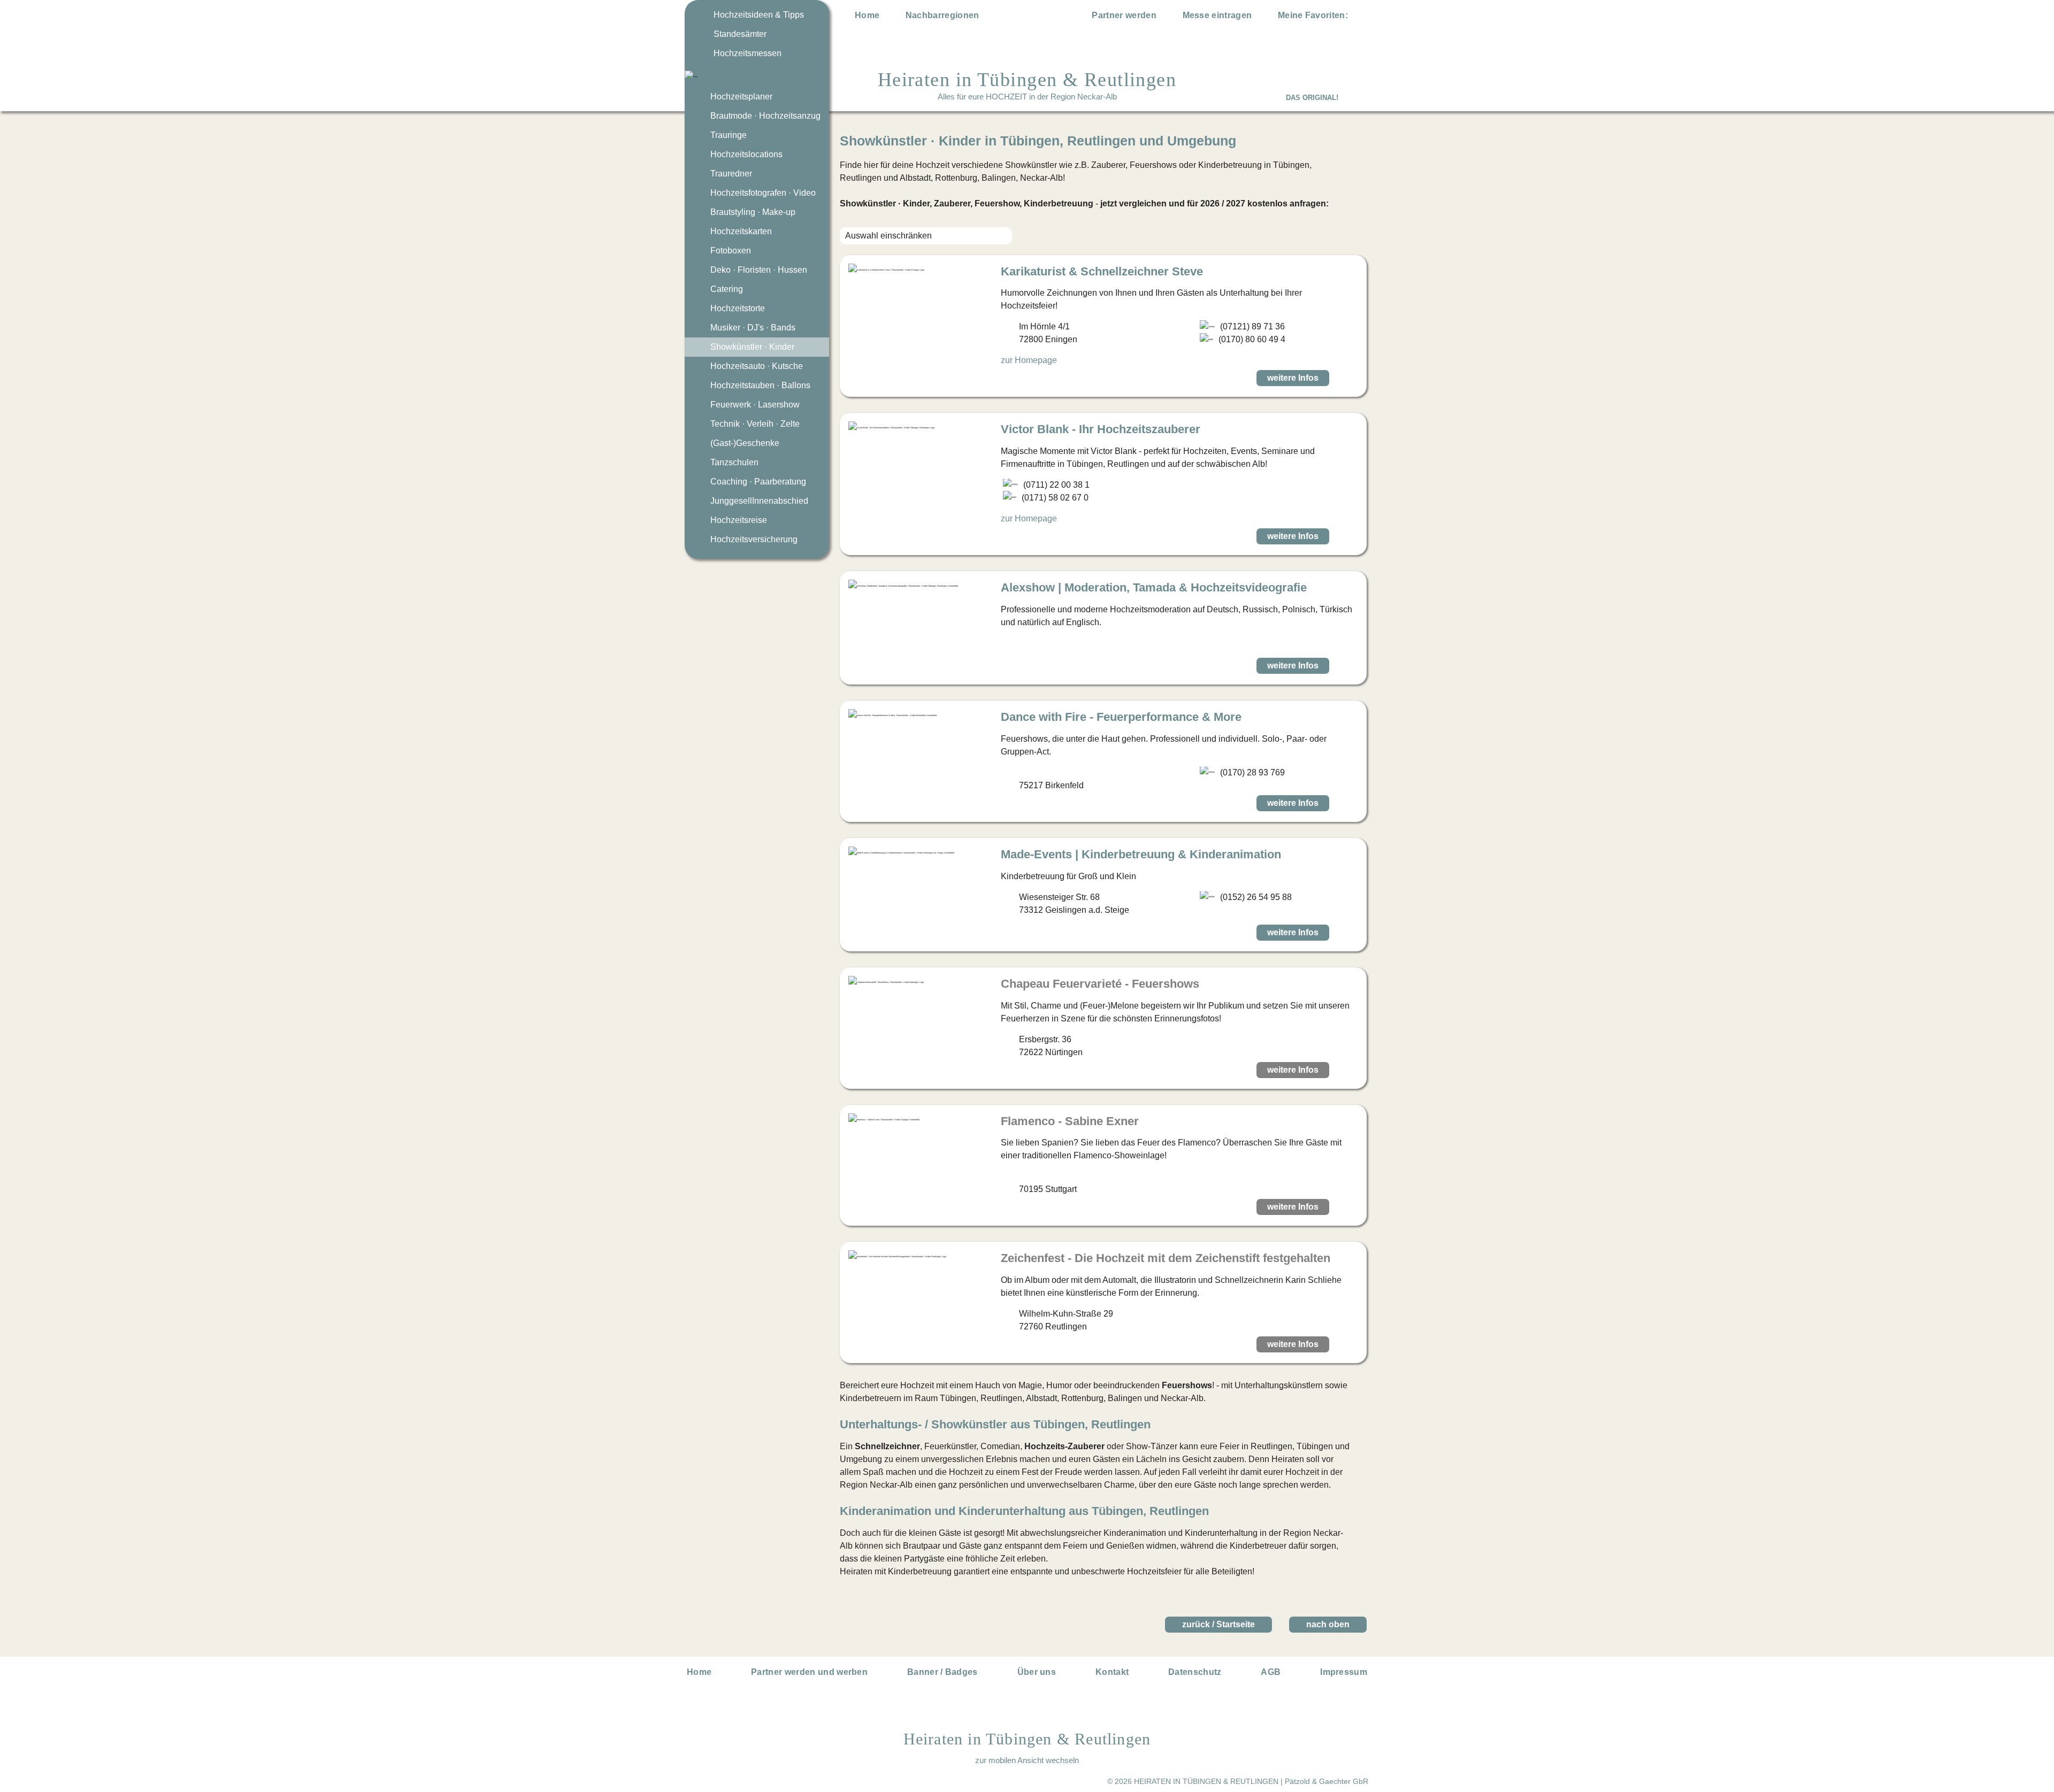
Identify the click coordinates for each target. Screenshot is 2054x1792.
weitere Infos (1293, 378)
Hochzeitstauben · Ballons (760, 385)
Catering (727, 289)
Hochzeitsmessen (748, 53)
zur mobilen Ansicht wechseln (1027, 1760)
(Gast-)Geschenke (745, 443)
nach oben (1328, 1624)
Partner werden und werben (809, 1672)
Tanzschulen (734, 462)
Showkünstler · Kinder (752, 347)
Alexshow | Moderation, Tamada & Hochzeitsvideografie (1154, 587)
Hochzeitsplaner (741, 97)
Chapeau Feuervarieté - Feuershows (1100, 984)
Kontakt (1112, 1672)
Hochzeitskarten (741, 231)
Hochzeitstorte (738, 308)
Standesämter (740, 34)
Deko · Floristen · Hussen (759, 270)
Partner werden (1124, 15)
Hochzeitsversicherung (754, 539)
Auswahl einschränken (888, 236)
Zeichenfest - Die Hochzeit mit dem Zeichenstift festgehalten (1166, 1258)
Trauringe (729, 135)
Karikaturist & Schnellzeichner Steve (1102, 271)
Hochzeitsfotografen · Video (763, 193)
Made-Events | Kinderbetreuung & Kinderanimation (1141, 854)
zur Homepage (1029, 360)
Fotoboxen (731, 251)
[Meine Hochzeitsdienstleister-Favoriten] (1360, 17)
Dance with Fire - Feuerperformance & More (1121, 717)
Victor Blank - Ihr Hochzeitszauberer (1101, 429)
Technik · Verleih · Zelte (755, 424)
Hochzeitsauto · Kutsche (757, 366)
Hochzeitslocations (746, 154)
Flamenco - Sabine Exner (1070, 1121)
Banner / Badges (942, 1672)
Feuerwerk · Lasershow (755, 405)
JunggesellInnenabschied (759, 501)
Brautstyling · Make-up (753, 212)
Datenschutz (1195, 1672)
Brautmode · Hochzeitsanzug (765, 116)
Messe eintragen (1217, 15)
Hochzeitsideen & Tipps (759, 15)
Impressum (1344, 1672)
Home (867, 15)
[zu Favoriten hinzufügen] (1347, 378)
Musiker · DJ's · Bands (753, 328)
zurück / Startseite (1218, 1624)
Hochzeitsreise (739, 520)
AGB (1271, 1672)
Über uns (1037, 1672)
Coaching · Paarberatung (758, 482)
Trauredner (731, 174)
